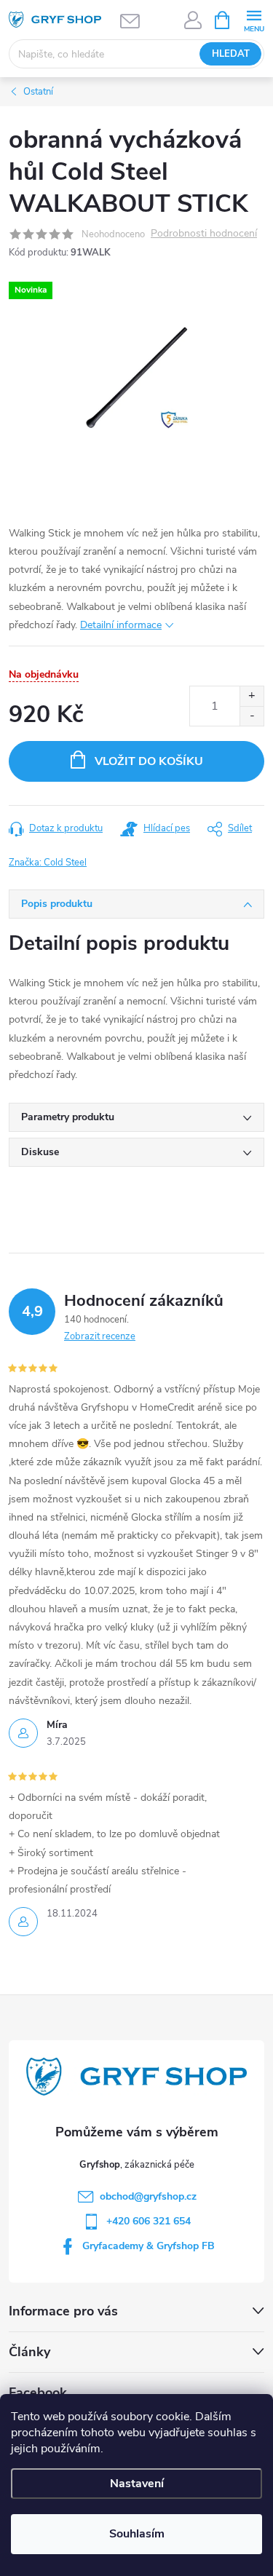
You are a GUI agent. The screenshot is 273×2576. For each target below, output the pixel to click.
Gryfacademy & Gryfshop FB (149, 2246)
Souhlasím (137, 2534)
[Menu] (254, 19)
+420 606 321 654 (149, 2221)
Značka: (48, 863)
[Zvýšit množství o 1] (252, 696)
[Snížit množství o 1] (252, 716)
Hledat (231, 54)
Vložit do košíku (149, 761)
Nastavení (137, 2484)
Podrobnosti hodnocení (204, 234)
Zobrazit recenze (100, 1336)
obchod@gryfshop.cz (148, 2196)
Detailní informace (121, 625)
